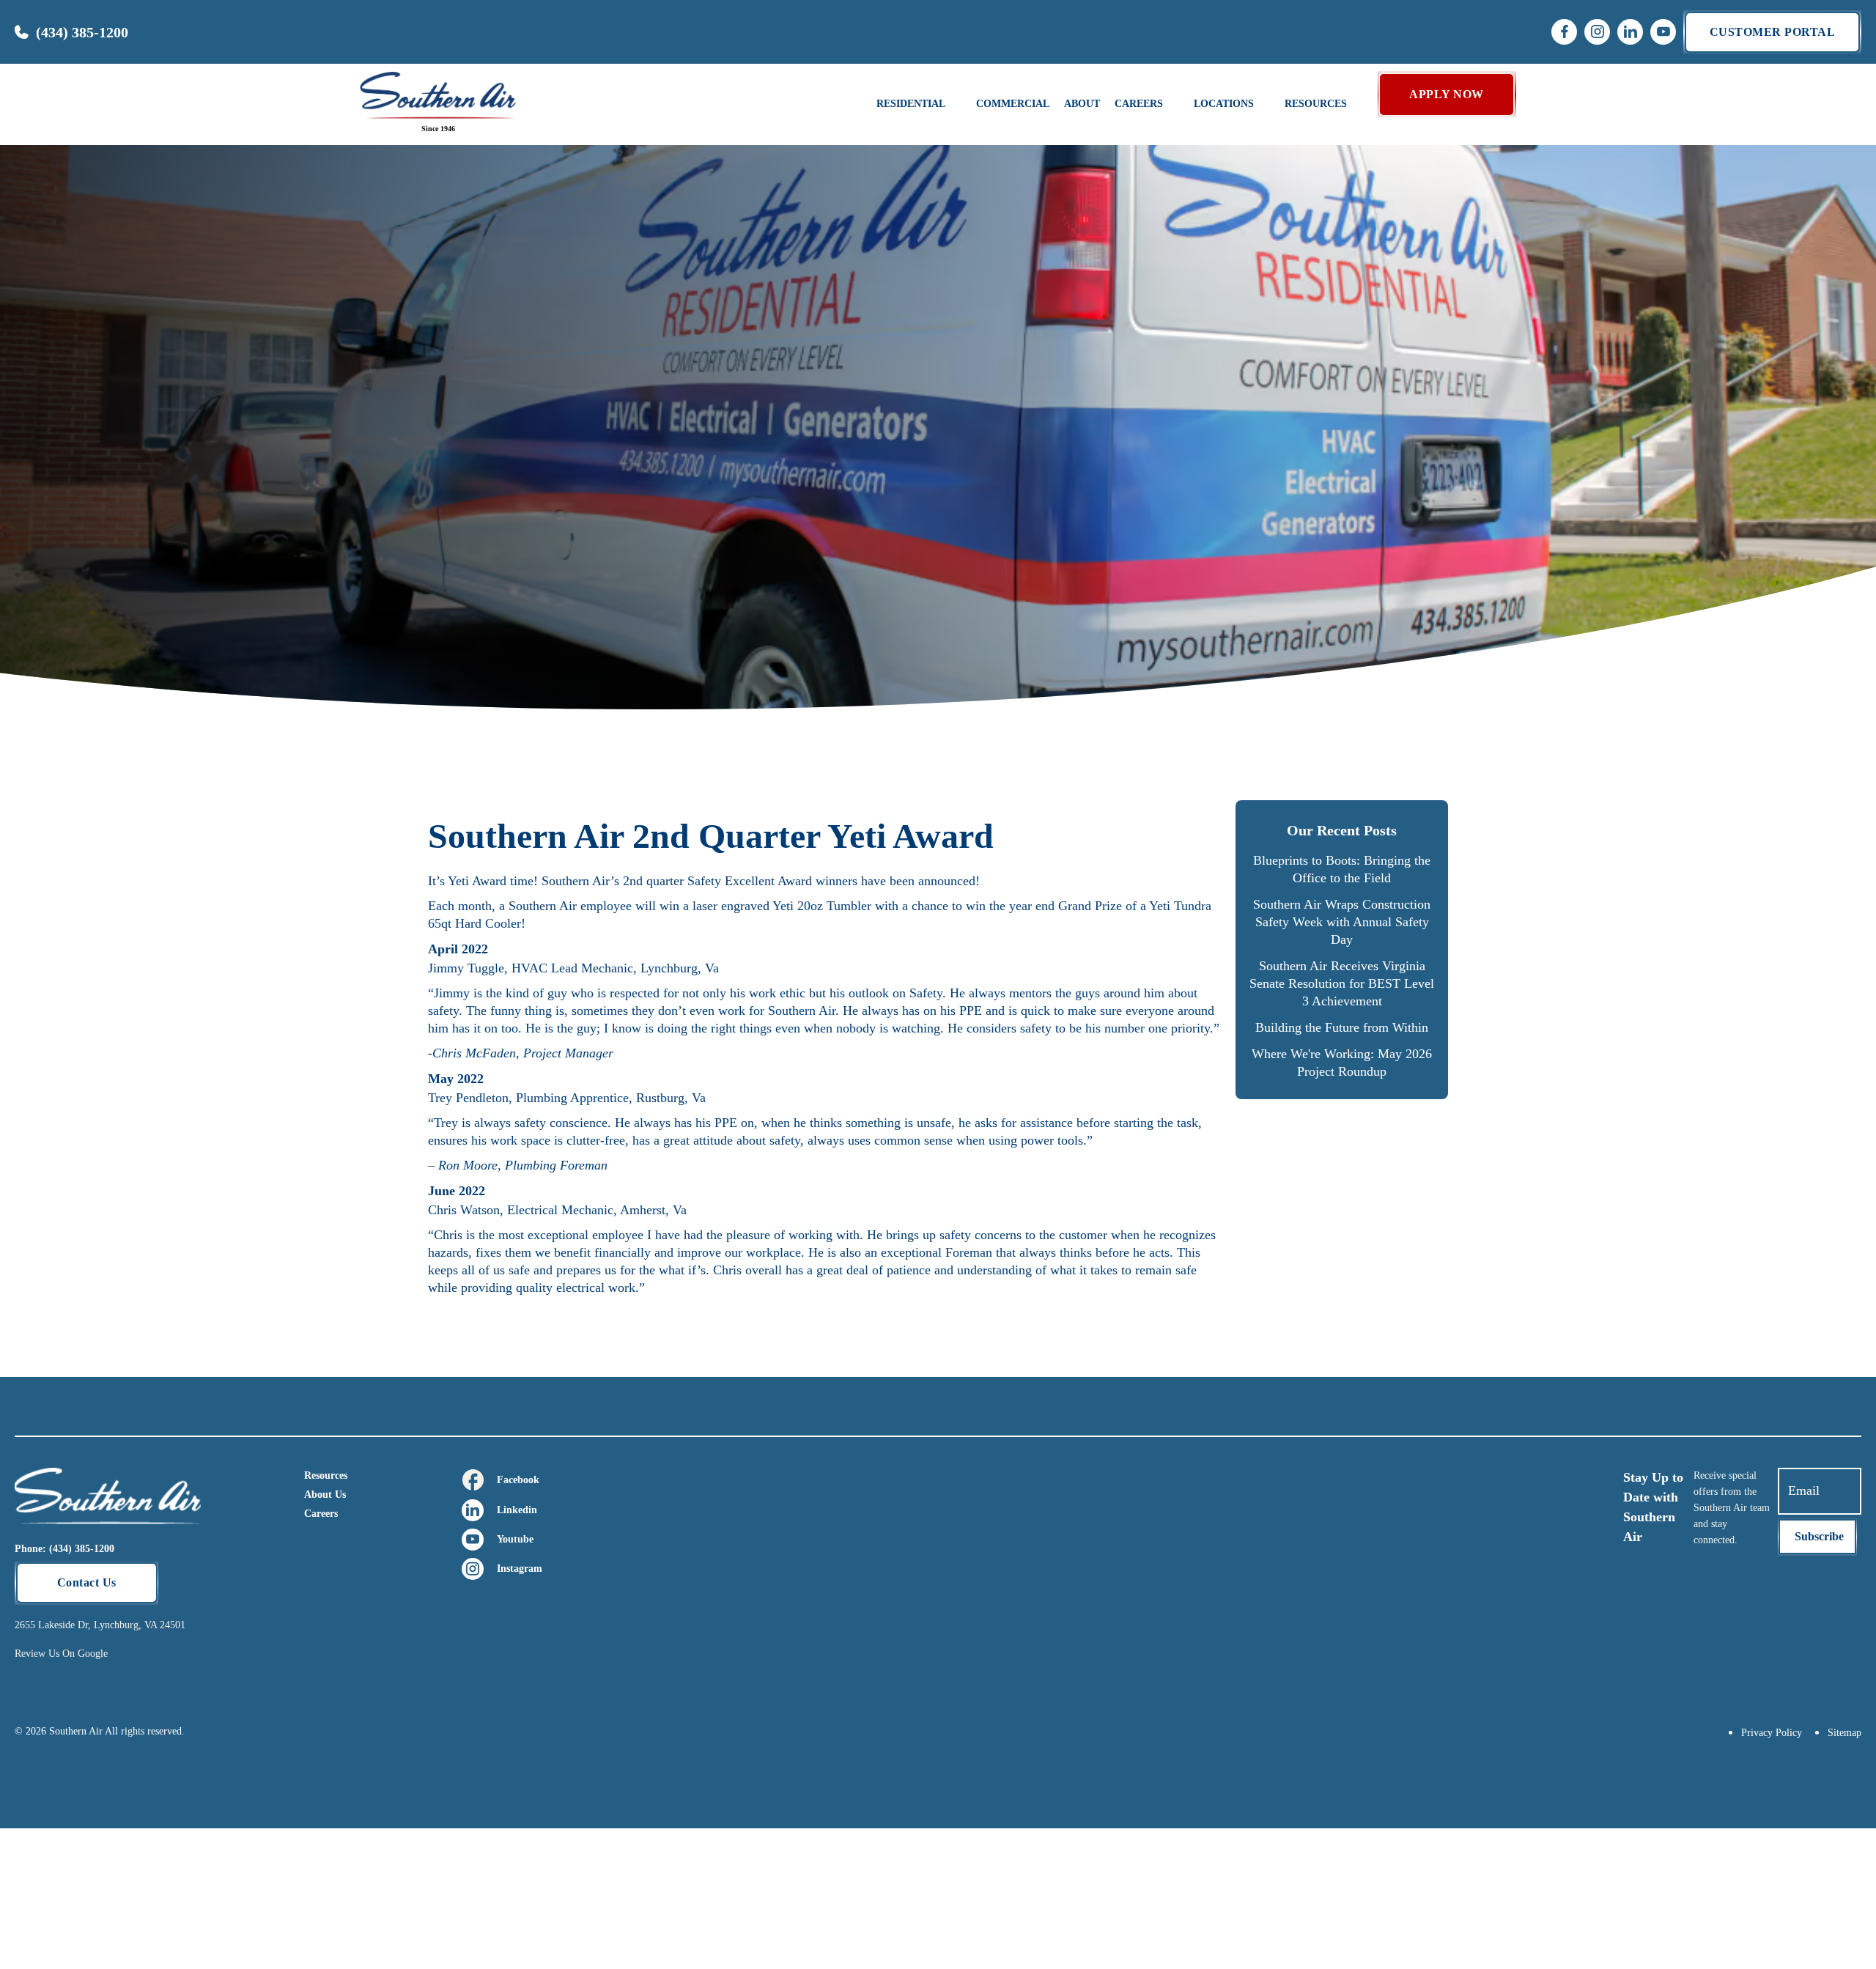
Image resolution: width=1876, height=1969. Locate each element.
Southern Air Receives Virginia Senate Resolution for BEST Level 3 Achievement (1342, 983)
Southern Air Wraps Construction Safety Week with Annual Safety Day (1342, 922)
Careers (321, 1514)
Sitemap (1844, 1733)
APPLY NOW (1447, 94)
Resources (326, 1475)
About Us (325, 1495)
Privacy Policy (1772, 1733)
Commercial (1013, 104)
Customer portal (1773, 32)
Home (34, 298)
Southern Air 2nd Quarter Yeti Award (183, 298)
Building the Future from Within (1342, 1027)
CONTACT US (1777, 222)
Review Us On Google (61, 1654)
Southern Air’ (578, 881)
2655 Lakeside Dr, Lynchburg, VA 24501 (100, 1625)
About (1082, 104)
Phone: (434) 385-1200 (64, 1549)
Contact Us (87, 1582)
